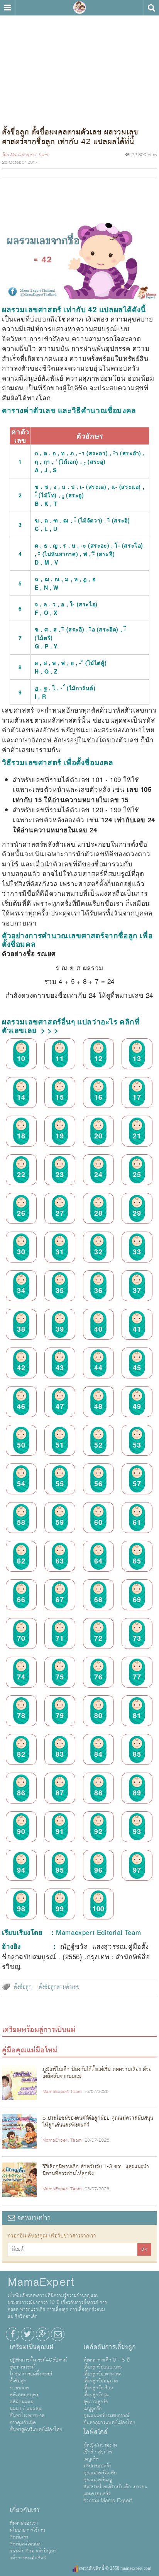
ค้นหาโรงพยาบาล (27, 2416)
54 (21, 1483)
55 (60, 1483)
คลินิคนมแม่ (22, 2402)
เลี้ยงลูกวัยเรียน (98, 2388)
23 (60, 1174)
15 (60, 1097)
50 (21, 1445)
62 (21, 1560)
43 (60, 1367)
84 (98, 1754)
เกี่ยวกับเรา (25, 2510)
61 (137, 1522)
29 (137, 1213)
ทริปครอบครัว (97, 2466)
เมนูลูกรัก (92, 2409)
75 (60, 1676)
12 (98, 1058)
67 (60, 1599)
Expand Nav (8, 8)
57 (137, 1483)
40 (98, 1329)
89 (137, 1792)
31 (60, 1251)
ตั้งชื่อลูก (23, 1987)
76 (98, 1676)
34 (21, 1290)
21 (137, 1135)
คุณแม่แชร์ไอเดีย (100, 2473)
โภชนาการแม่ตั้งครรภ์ (31, 2374)
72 (98, 1638)
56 (98, 1483)
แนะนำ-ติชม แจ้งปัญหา (33, 2551)
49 (137, 1406)
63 (60, 1560)
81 (137, 1715)
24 (98, 1174)
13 (137, 1058)
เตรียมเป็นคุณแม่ (31, 2347)
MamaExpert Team (30, 155)
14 (21, 1097)
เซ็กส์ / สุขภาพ (98, 2452)
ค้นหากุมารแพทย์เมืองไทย (109, 2423)
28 (98, 1213)
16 (98, 1097)
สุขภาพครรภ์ (22, 2367)
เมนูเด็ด (91, 2459)
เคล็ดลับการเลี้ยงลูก (110, 2347)
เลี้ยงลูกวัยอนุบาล (101, 2381)
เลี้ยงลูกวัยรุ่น (96, 2395)
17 (137, 1097)
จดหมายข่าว (33, 2218)
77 (137, 1676)
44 (98, 1367)
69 (137, 1599)
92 (98, 1831)
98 (21, 1908)
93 (137, 1831)
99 (60, 1908)
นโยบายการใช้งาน (27, 2530)
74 (21, 1676)
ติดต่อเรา (19, 2537)
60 (98, 1522)
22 (21, 1174)
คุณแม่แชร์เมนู (98, 2480)
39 (60, 1329)
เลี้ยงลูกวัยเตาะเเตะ (102, 2374)
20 (98, 1135)
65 (137, 1560)
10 (21, 1058)
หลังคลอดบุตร (24, 2395)
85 (137, 1754)
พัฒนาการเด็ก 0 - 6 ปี (107, 2360)
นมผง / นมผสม (25, 2409)
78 (21, 1715)
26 (21, 1213)
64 (98, 1560)
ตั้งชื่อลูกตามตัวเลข (59, 1987)
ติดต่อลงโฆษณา (26, 2544)
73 (137, 1638)
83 (60, 1754)
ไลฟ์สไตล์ (96, 2432)
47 (60, 1406)
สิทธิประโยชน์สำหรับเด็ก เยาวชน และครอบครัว (115, 2490)
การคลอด (19, 2388)
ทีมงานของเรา (24, 2523)
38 (21, 1329)
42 (21, 1367)
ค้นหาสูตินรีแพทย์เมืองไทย (36, 2430)
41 (137, 1329)
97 (137, 1870)
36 (98, 1290)
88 (98, 1792)
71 (60, 1638)
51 (60, 1445)
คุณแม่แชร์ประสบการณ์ (106, 2416)
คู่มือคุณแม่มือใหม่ (30, 2050)
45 (137, 1367)
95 (60, 1870)
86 (21, 1792)
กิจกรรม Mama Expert (108, 2501)
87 (60, 1792)
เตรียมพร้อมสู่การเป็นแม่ (39, 2030)
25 (137, 1174)
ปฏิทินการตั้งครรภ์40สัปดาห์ (38, 2360)
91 (60, 1831)
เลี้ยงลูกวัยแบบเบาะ (102, 2367)
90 (21, 1831)
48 (98, 1406)
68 (98, 1599)
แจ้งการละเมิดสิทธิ (28, 2558)
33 (137, 1251)
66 (21, 1599)
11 (60, 1058)
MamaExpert (79, 8)
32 (98, 1251)
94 (21, 1870)
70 (21, 1638)
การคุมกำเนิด (23, 2423)
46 (21, 1406)
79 (60, 1715)
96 (98, 1870)
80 (98, 1715)
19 (60, 1135)
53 (137, 1445)
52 (98, 1445)
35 (60, 1290)
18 (21, 1135)
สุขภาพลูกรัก (96, 2402)
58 (21, 1522)
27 (60, 1213)
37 (137, 1290)
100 (98, 1908)
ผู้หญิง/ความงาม (100, 2445)
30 (21, 1251)
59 (60, 1522)
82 (21, 1754)
